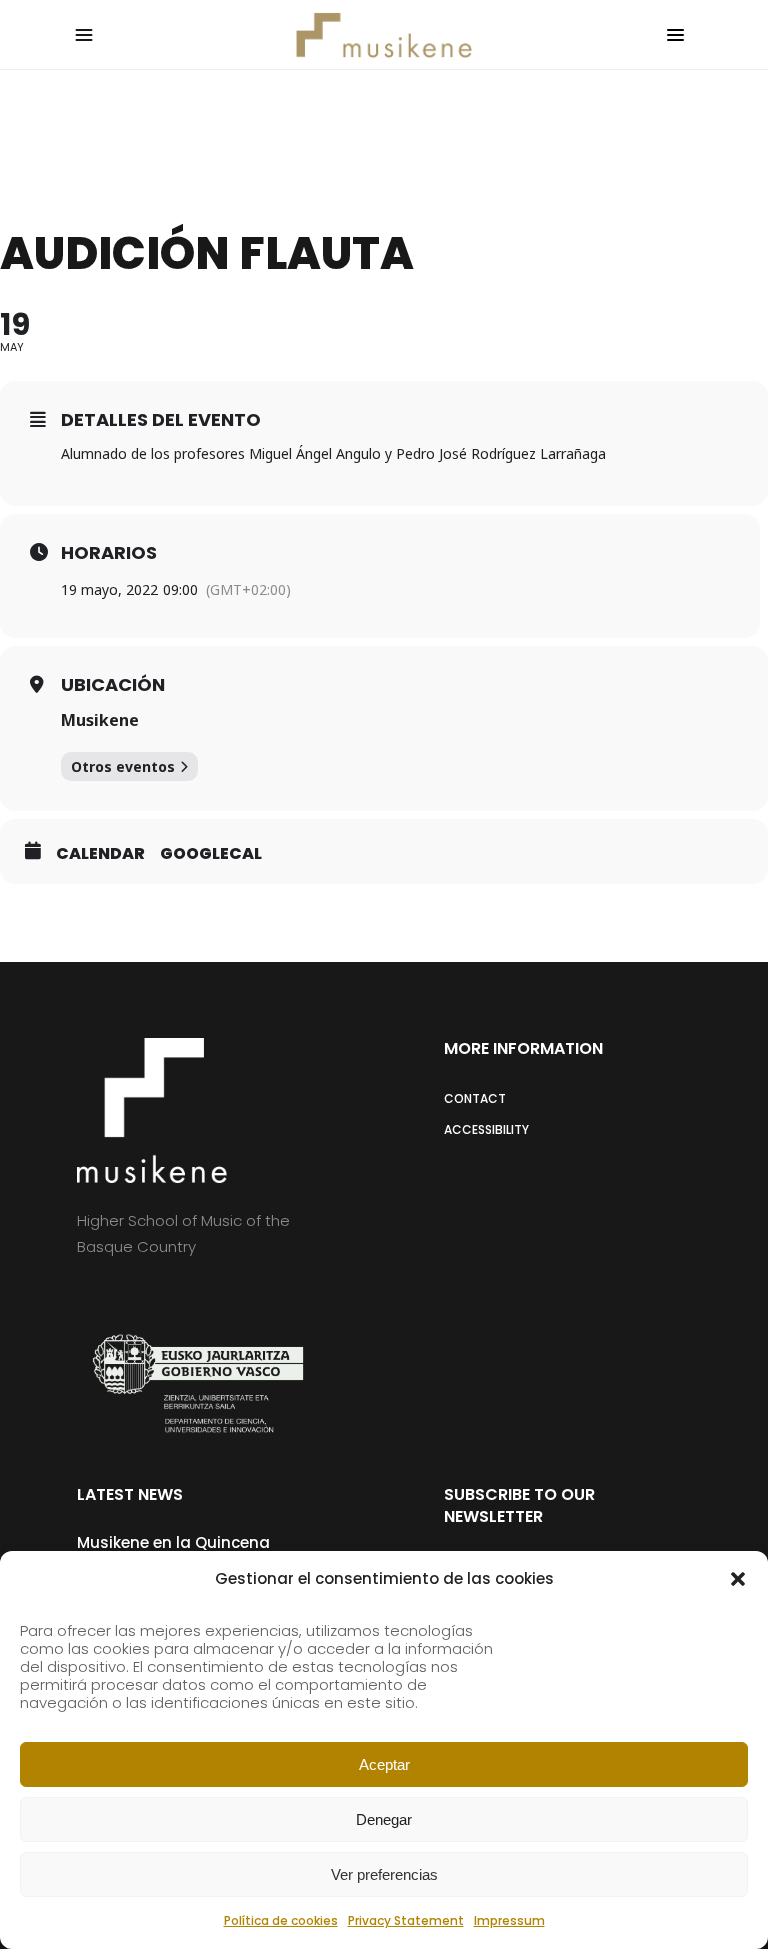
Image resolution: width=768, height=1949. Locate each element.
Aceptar (384, 1764)
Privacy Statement (406, 1920)
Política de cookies (281, 1920)
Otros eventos (123, 766)
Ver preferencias (384, 1874)
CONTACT (475, 1098)
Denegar (384, 1819)
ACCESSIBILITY (486, 1129)
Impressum (509, 1920)
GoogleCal (211, 854)
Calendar (100, 854)
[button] (738, 1579)
